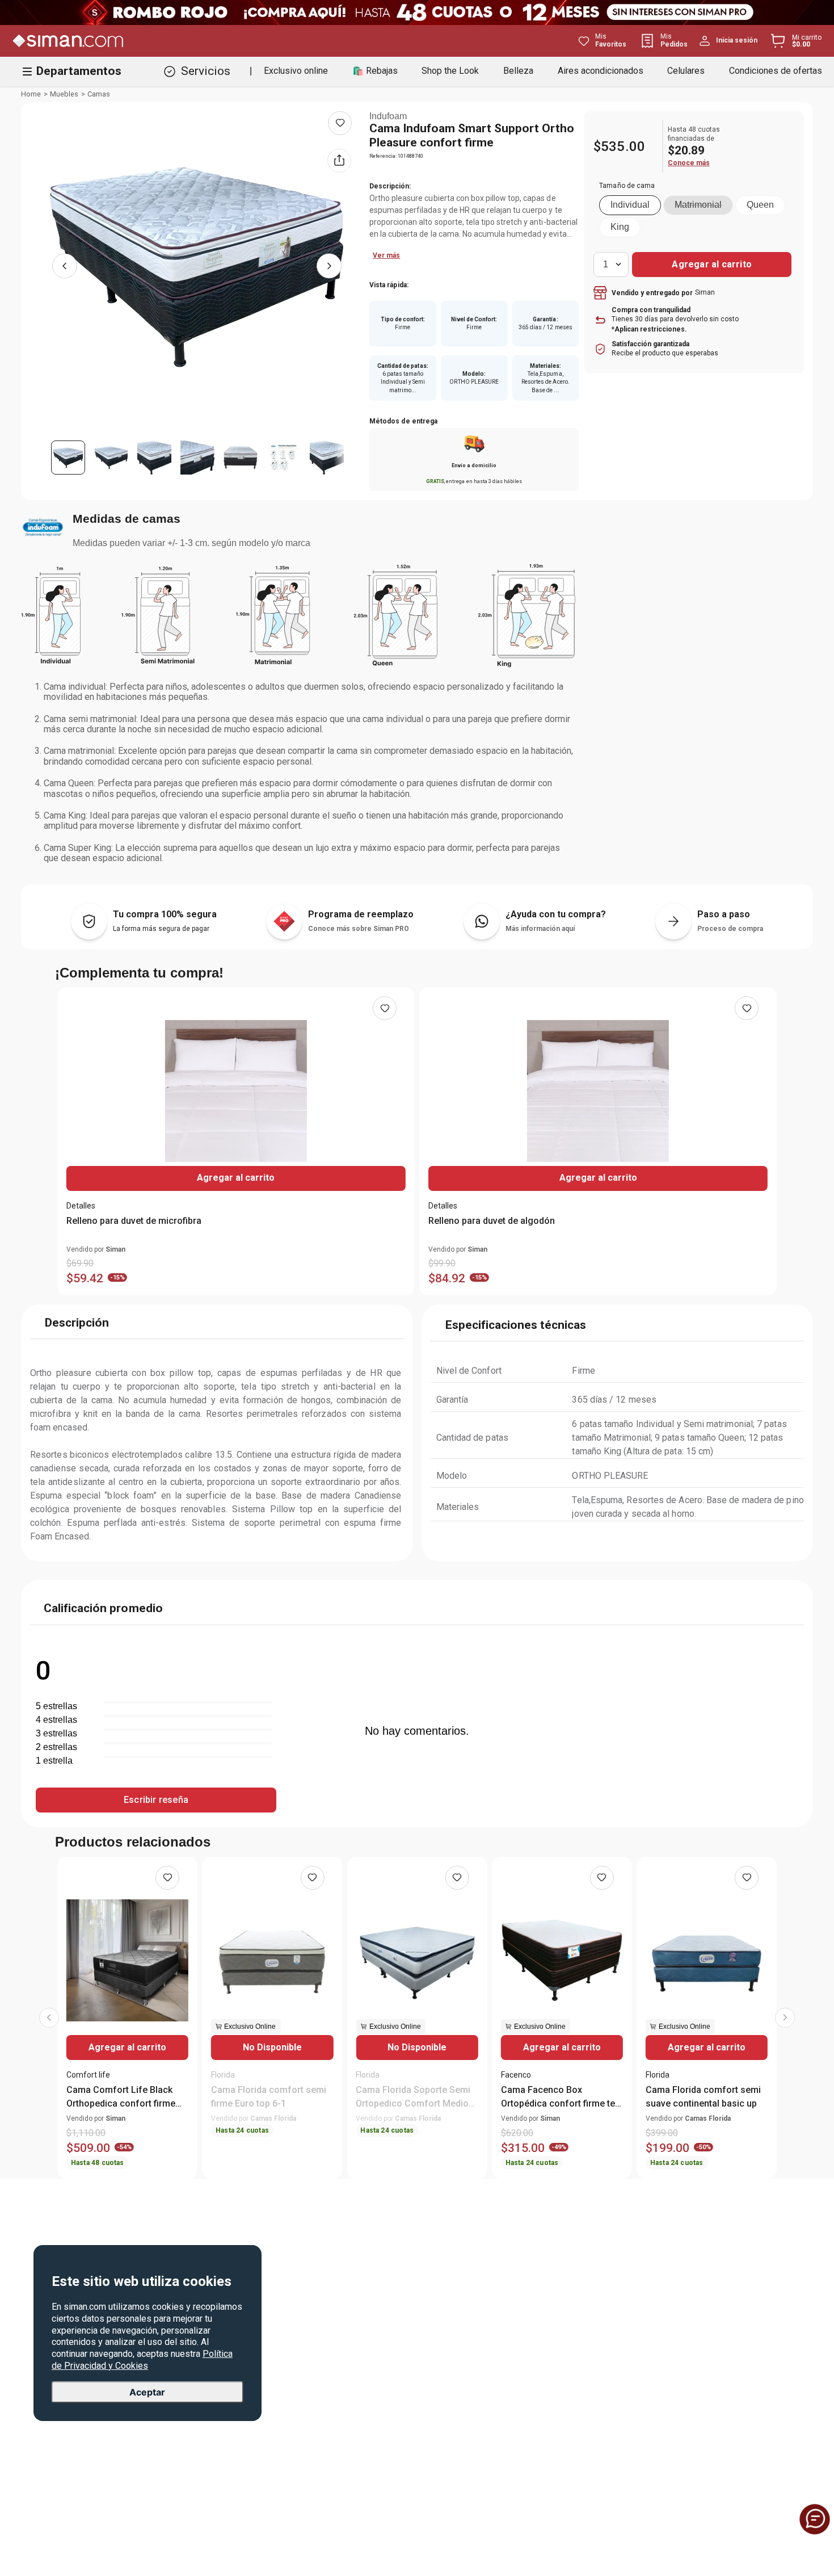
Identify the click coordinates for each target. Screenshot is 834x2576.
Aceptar (147, 2392)
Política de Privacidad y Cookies (142, 2360)
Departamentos (79, 71)
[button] (630, 205)
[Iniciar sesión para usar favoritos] (340, 123)
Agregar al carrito (236, 1178)
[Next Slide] (785, 2018)
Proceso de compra (730, 929)
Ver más (386, 255)
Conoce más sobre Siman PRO (359, 929)
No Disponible (272, 2047)
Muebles (64, 94)
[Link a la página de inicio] (31, 94)
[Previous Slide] (49, 2018)
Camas (99, 94)
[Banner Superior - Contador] (417, 12)
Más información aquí (540, 929)
